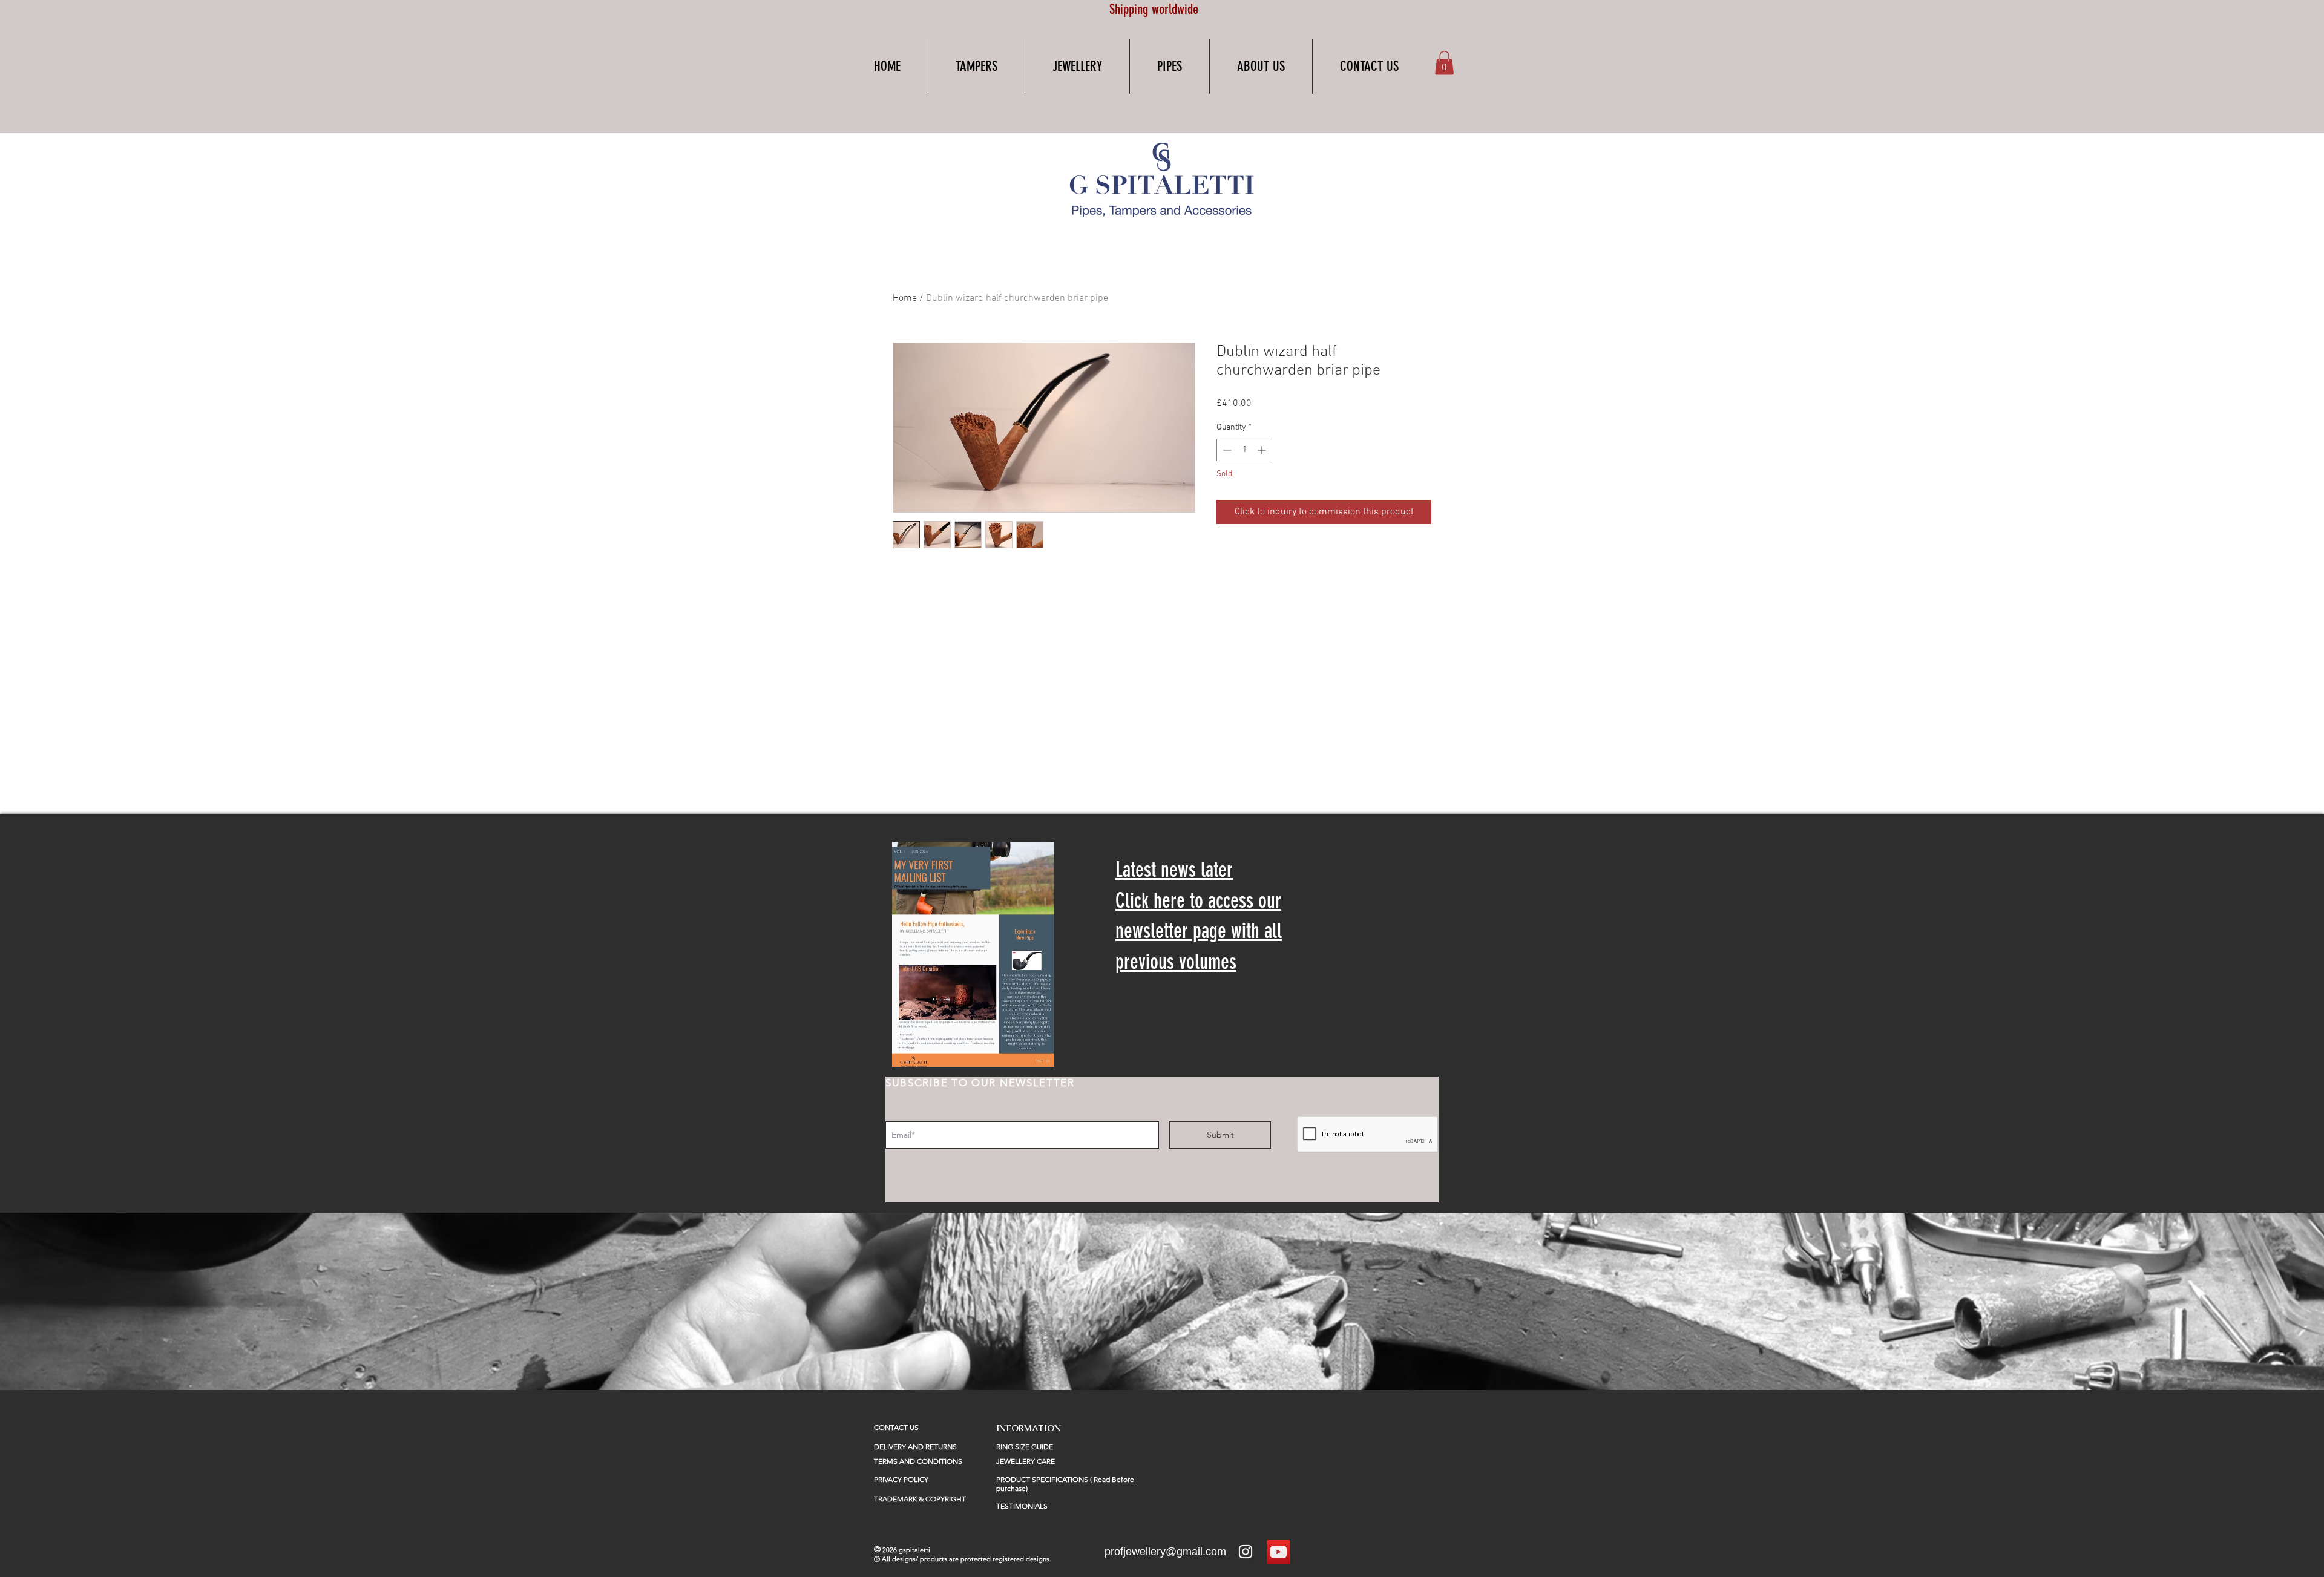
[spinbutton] (1244, 450)
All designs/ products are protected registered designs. (967, 1559)
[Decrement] (1226, 450)
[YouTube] (1279, 1552)
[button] (977, 66)
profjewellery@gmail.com (1165, 1552)
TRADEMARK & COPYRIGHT (920, 1499)
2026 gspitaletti (906, 1550)
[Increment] (1263, 450)
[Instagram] (1246, 1552)
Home (905, 298)
